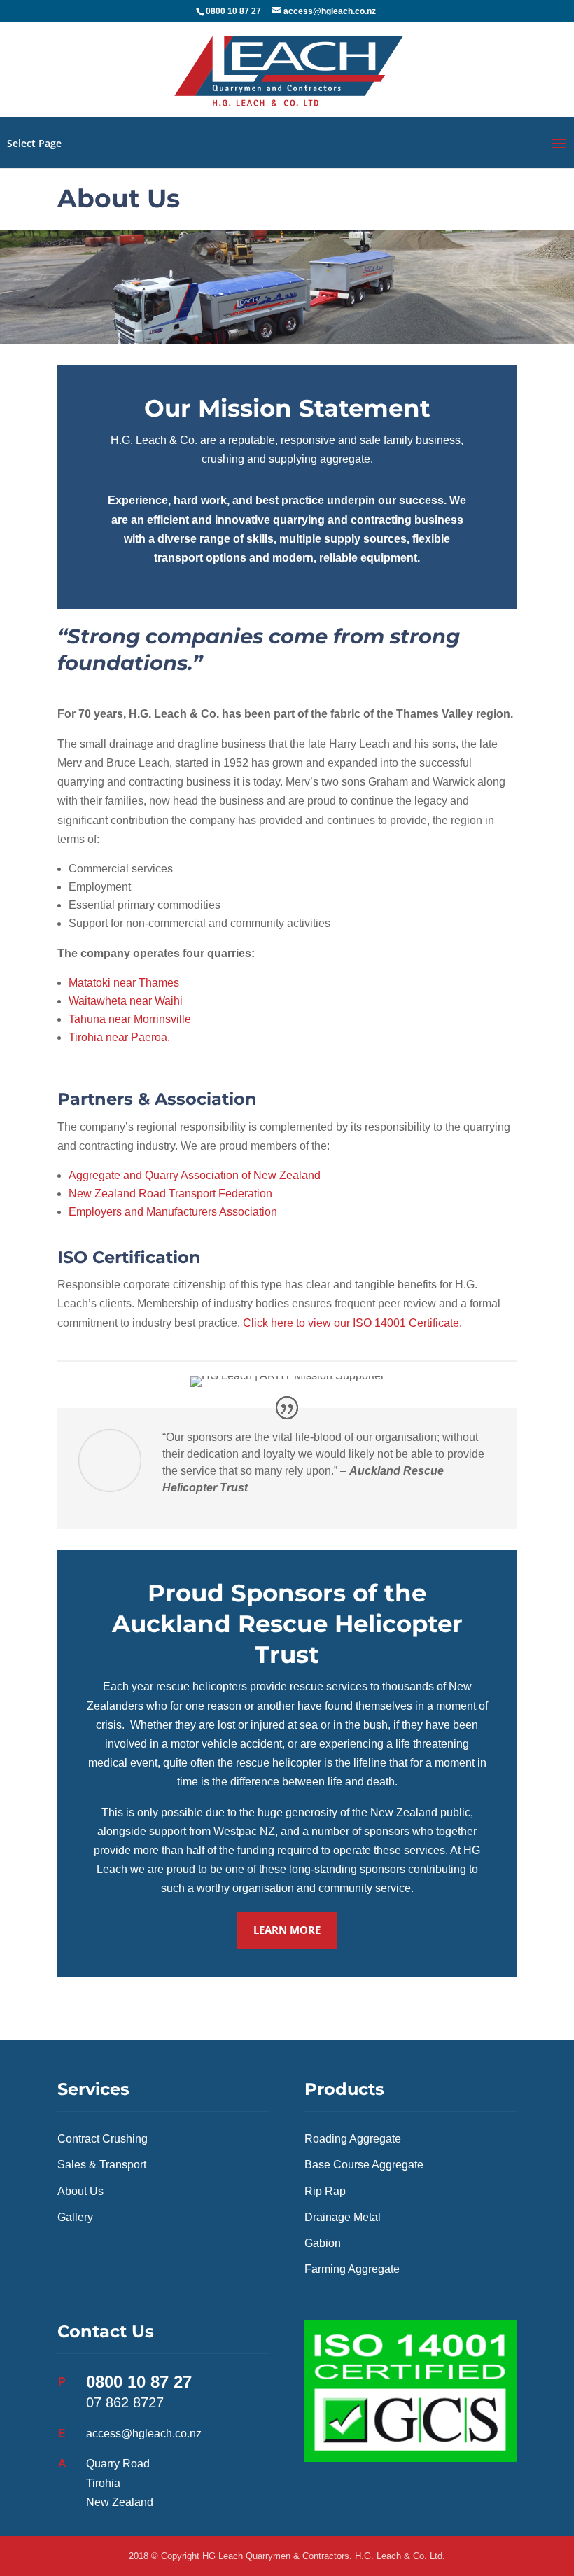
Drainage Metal (343, 2217)
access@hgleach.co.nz (144, 2434)
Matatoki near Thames (124, 983)
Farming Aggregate (352, 2269)
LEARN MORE (287, 1930)
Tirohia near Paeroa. (119, 1037)
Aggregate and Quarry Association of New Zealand (195, 1175)
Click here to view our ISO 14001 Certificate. (352, 1323)
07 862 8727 (125, 2402)
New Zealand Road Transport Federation (170, 1193)
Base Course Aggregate (364, 2165)
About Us (80, 2191)
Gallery (75, 2217)
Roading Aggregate (353, 2139)
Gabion (323, 2243)
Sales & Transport (102, 2165)
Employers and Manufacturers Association (173, 1212)
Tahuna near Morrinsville (130, 1019)
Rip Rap (325, 2191)
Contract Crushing (103, 2139)
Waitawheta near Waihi (126, 1001)
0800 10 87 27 (139, 2382)
